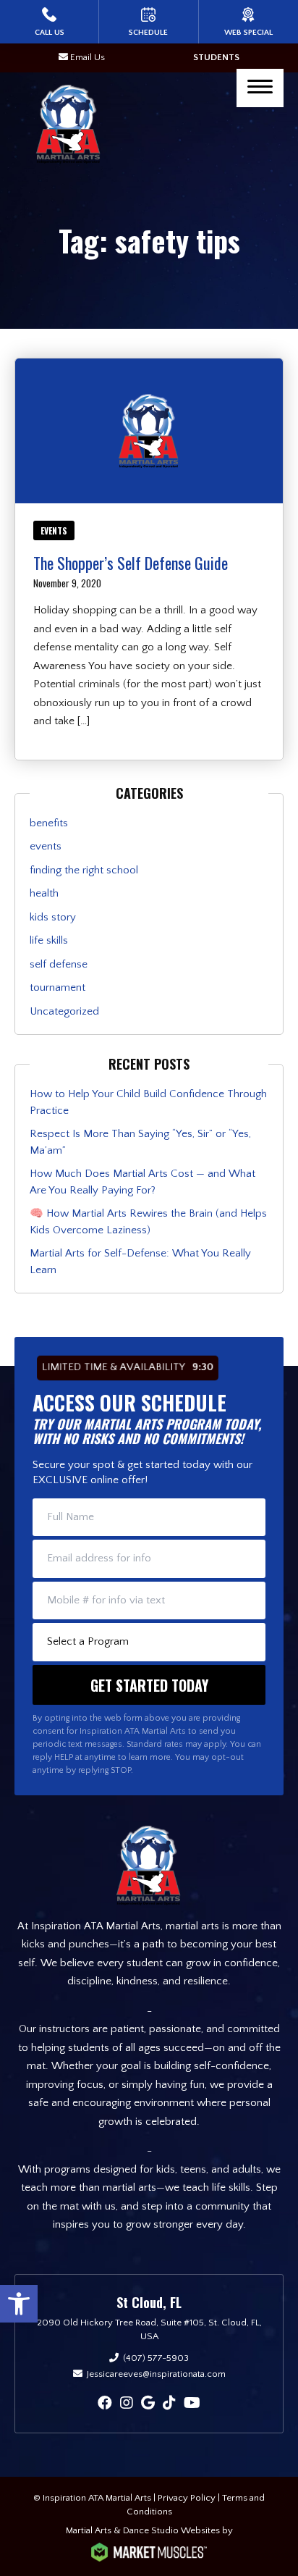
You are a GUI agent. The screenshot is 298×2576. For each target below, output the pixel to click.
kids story (53, 917)
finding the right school (84, 870)
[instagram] (127, 2404)
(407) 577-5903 (156, 2358)
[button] (19, 2304)
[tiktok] (169, 2404)
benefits (49, 823)
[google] (148, 2404)
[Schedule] (148, 22)
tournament (58, 987)
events (54, 530)
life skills (49, 940)
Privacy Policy (187, 2498)
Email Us (88, 57)
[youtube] (192, 2404)
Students (216, 57)
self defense (59, 964)
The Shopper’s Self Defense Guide (131, 563)
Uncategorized (64, 1011)
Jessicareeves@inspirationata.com (156, 2374)
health (44, 893)
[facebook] (105, 2404)
